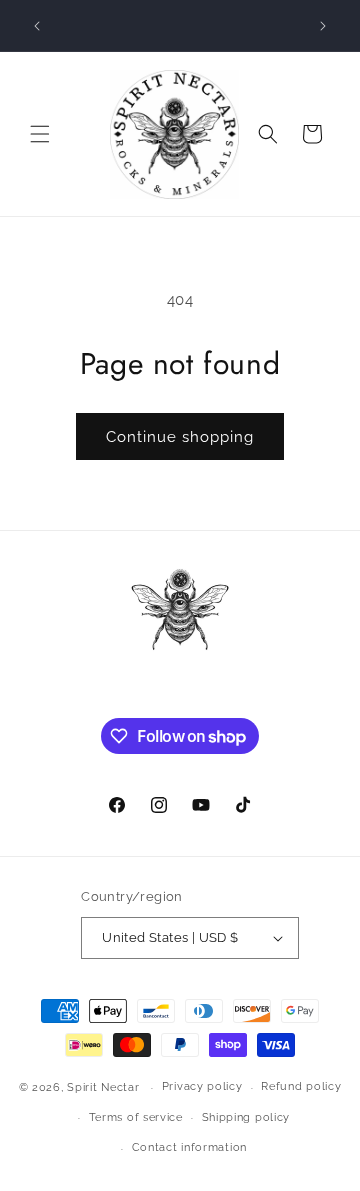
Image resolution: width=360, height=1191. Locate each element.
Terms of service (136, 1117)
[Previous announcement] (37, 26)
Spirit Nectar (103, 1087)
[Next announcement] (323, 26)
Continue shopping (180, 437)
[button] (40, 134)
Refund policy (301, 1086)
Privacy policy (202, 1086)
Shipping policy (246, 1117)
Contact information (189, 1147)
